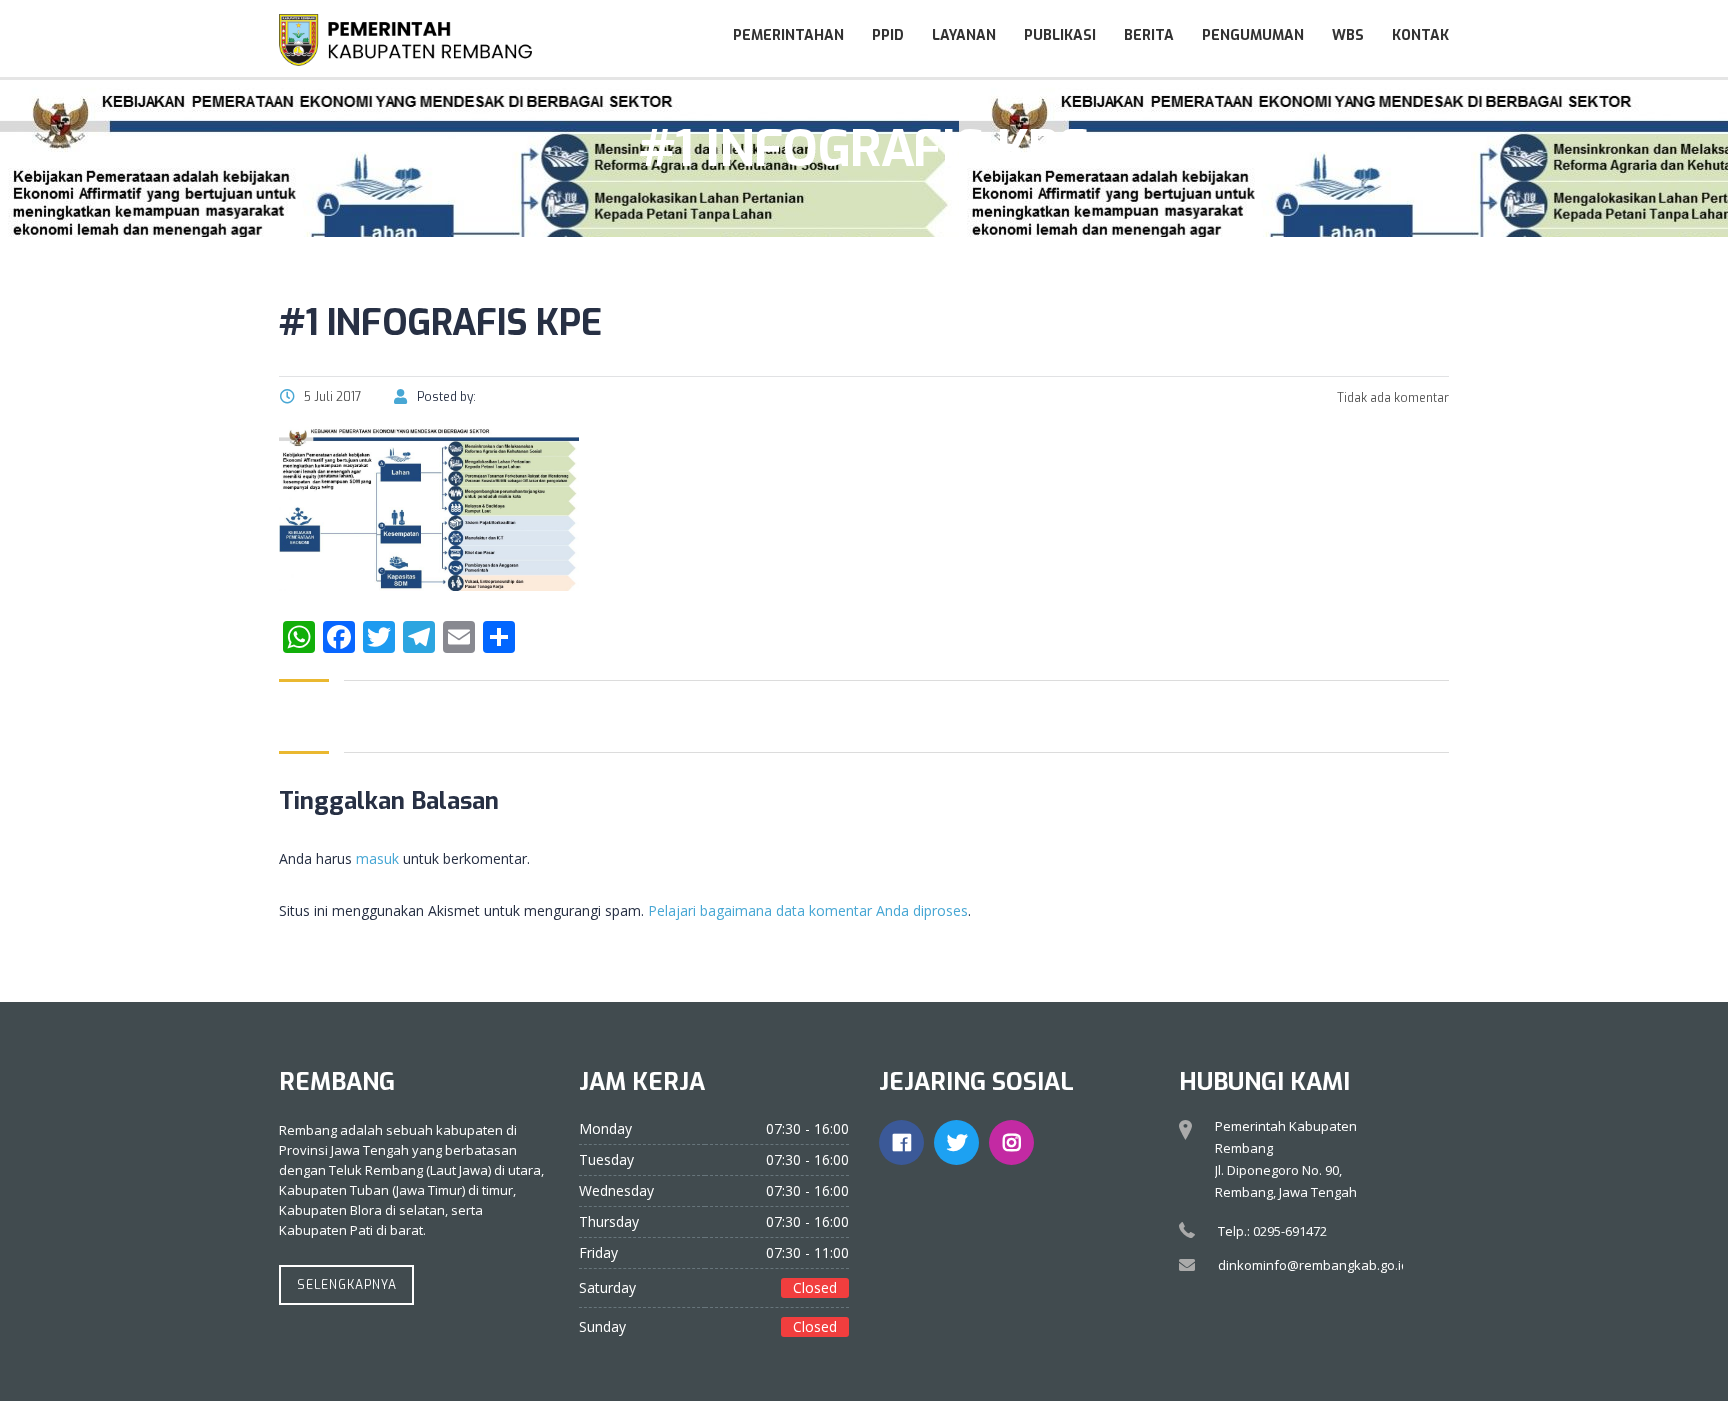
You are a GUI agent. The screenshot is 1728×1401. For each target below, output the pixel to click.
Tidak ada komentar (1391, 398)
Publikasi (1060, 35)
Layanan (964, 35)
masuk (377, 858)
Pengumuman (1253, 35)
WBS (1348, 35)
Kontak (1420, 35)
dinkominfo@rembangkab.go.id (1313, 1265)
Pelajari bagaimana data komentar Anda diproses (808, 910)
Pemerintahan (788, 35)
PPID (888, 35)
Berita (1149, 35)
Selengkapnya (347, 1285)
